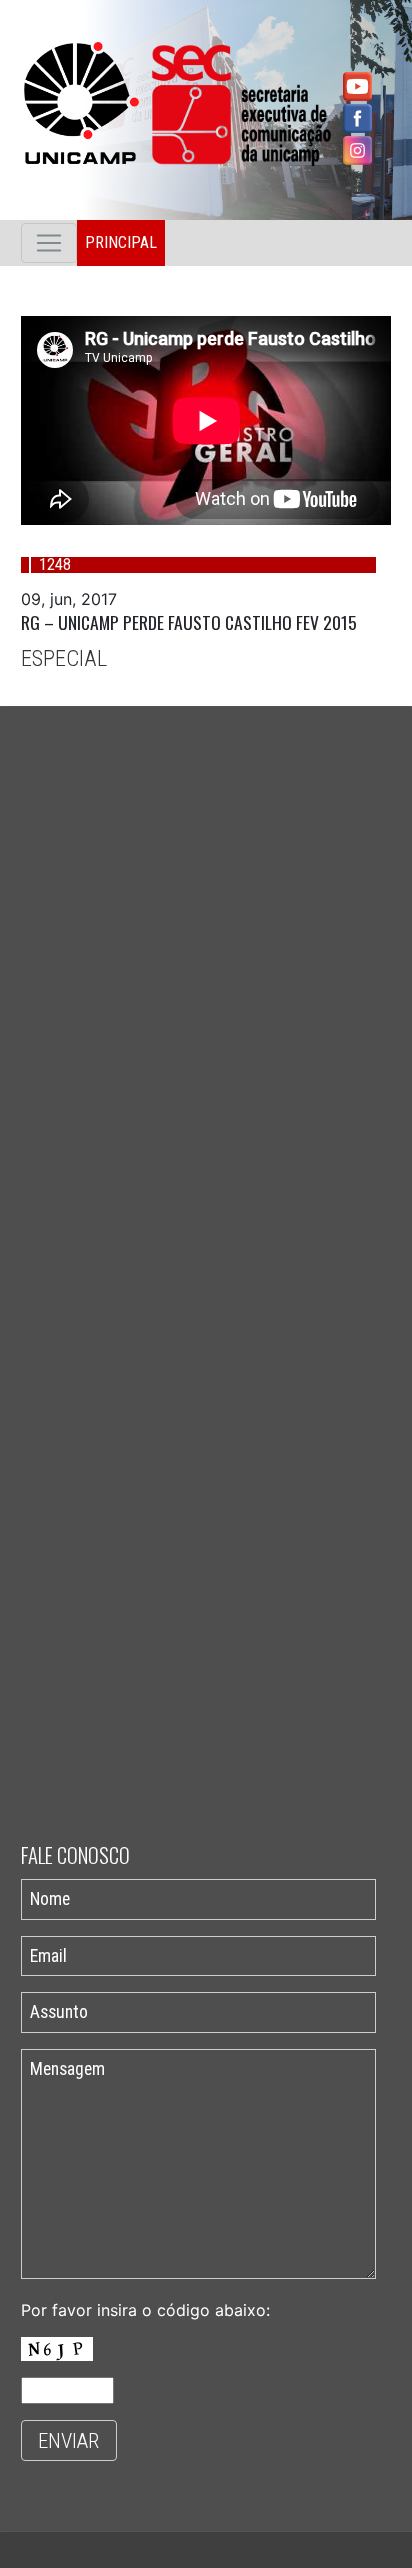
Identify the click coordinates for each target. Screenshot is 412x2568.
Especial (64, 658)
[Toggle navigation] (49, 243)
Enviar (68, 2441)
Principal (121, 242)
